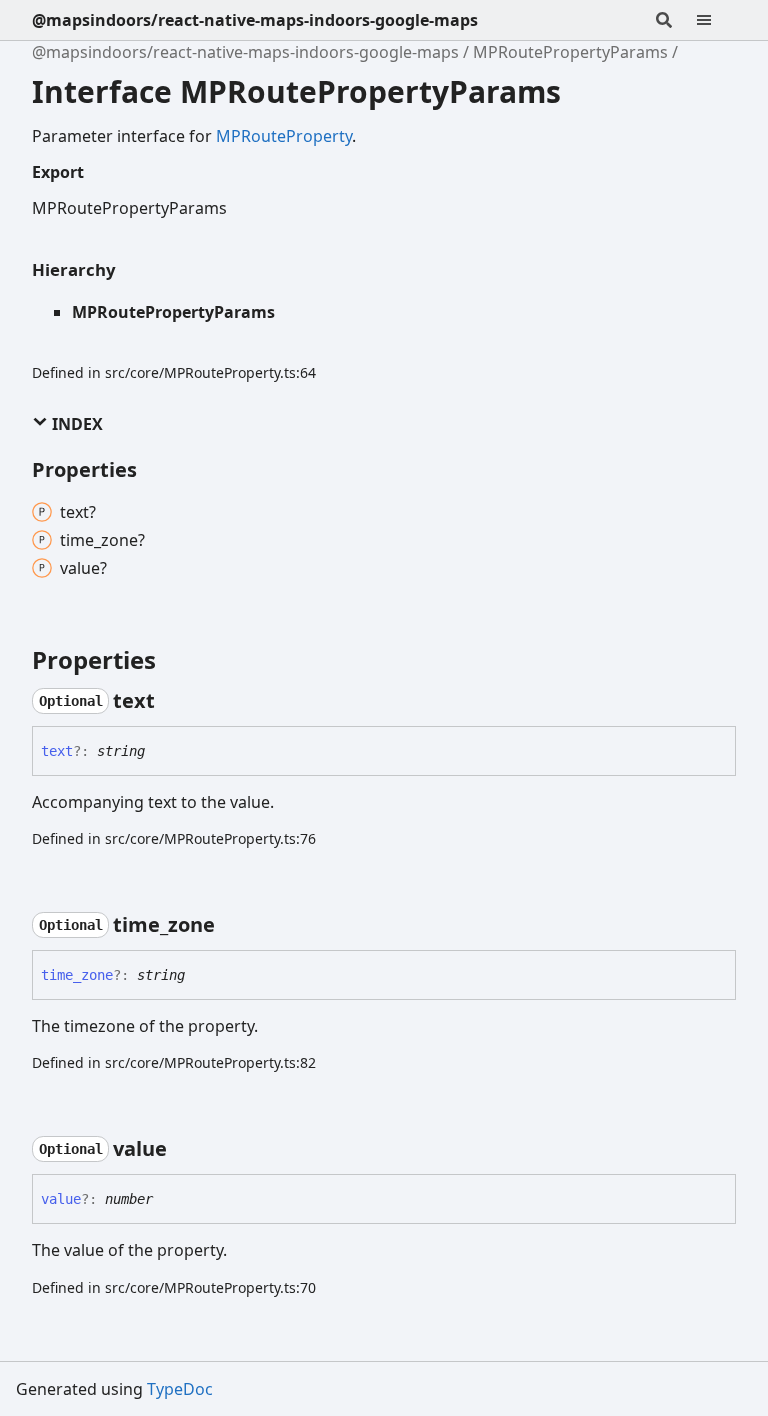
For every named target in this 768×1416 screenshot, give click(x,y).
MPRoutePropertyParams (570, 52)
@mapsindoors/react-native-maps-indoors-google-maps (255, 20)
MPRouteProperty (284, 136)
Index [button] (75, 424)
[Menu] (716, 20)
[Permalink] (173, 701)
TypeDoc (180, 1389)
